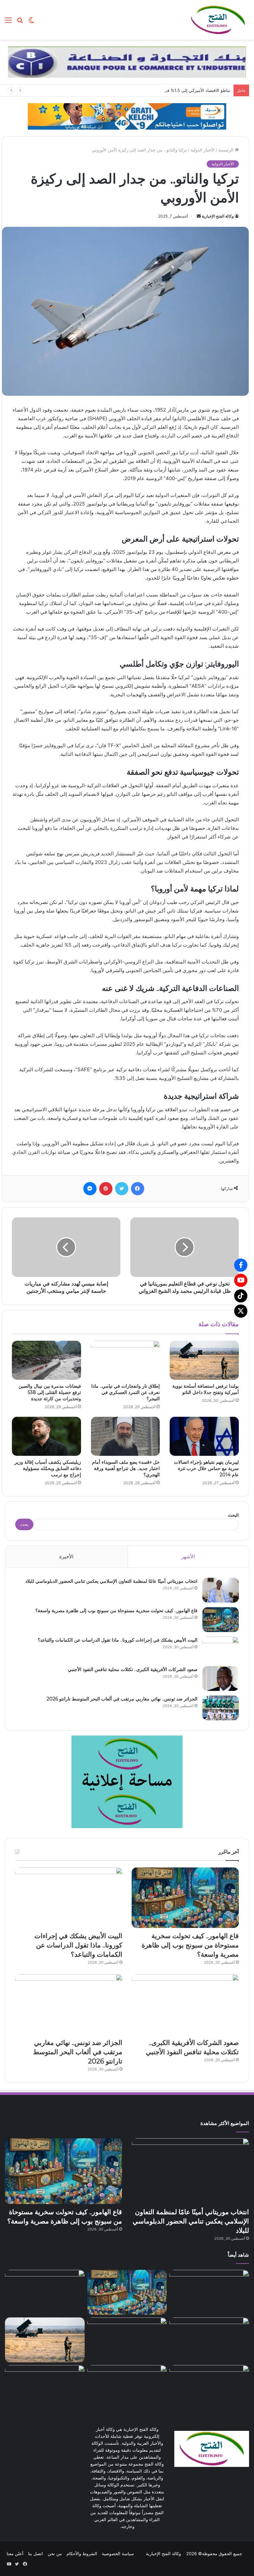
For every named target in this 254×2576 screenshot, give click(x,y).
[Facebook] (241, 1265)
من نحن (55, 2554)
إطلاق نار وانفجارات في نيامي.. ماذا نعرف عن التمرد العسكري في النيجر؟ (126, 1392)
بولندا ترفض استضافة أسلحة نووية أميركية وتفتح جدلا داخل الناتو (206, 1389)
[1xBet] (127, 116)
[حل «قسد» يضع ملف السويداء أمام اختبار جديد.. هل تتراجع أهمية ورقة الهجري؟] (126, 1436)
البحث (233, 1515)
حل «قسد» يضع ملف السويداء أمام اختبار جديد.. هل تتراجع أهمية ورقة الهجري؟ (126, 1468)
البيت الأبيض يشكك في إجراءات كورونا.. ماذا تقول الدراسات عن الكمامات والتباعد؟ (118, 1640)
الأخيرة (66, 1556)
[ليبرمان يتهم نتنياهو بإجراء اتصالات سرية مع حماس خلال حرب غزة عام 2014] (204, 1436)
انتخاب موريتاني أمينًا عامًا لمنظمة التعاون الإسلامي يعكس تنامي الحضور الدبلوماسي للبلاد (111, 1581)
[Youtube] (241, 1280)
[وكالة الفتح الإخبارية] (218, 20)
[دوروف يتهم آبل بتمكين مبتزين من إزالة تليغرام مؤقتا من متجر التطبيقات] (127, 2388)
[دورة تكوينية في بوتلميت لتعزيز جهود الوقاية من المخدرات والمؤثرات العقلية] (209, 2388)
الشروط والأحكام (82, 2554)
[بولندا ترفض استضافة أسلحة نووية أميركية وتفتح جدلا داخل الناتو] (204, 1360)
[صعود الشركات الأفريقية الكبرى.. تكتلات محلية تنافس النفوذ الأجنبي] (221, 1678)
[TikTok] (241, 1296)
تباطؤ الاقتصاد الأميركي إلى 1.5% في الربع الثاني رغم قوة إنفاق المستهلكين (161, 90)
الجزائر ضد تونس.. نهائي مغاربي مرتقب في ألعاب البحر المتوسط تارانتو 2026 (122, 1699)
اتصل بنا (36, 2554)
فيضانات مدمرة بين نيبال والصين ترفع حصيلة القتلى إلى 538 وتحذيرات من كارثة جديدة (50, 1392)
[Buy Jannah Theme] (127, 61)
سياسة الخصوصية (118, 2554)
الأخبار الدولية (203, 150)
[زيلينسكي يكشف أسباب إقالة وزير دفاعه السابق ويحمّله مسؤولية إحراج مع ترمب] (46, 1436)
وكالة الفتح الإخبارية (218, 216)
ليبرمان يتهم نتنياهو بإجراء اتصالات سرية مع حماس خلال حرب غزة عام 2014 (206, 1468)
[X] (241, 1311)
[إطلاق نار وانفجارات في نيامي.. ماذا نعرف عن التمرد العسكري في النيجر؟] (126, 1360)
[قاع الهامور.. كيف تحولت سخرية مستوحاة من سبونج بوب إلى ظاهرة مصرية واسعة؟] (221, 1620)
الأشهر (188, 1556)
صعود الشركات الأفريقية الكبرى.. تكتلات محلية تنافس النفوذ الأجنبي (133, 1669)
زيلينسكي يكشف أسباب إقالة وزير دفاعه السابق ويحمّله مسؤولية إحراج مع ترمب (48, 1468)
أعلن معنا (15, 2554)
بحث (24, 1524)
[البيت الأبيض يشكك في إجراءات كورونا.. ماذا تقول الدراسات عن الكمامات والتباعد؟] (221, 1649)
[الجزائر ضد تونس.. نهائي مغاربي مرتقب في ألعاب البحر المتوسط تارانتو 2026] (221, 1708)
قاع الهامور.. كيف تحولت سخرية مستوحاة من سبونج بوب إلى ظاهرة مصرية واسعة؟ (116, 1611)
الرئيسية (227, 150)
